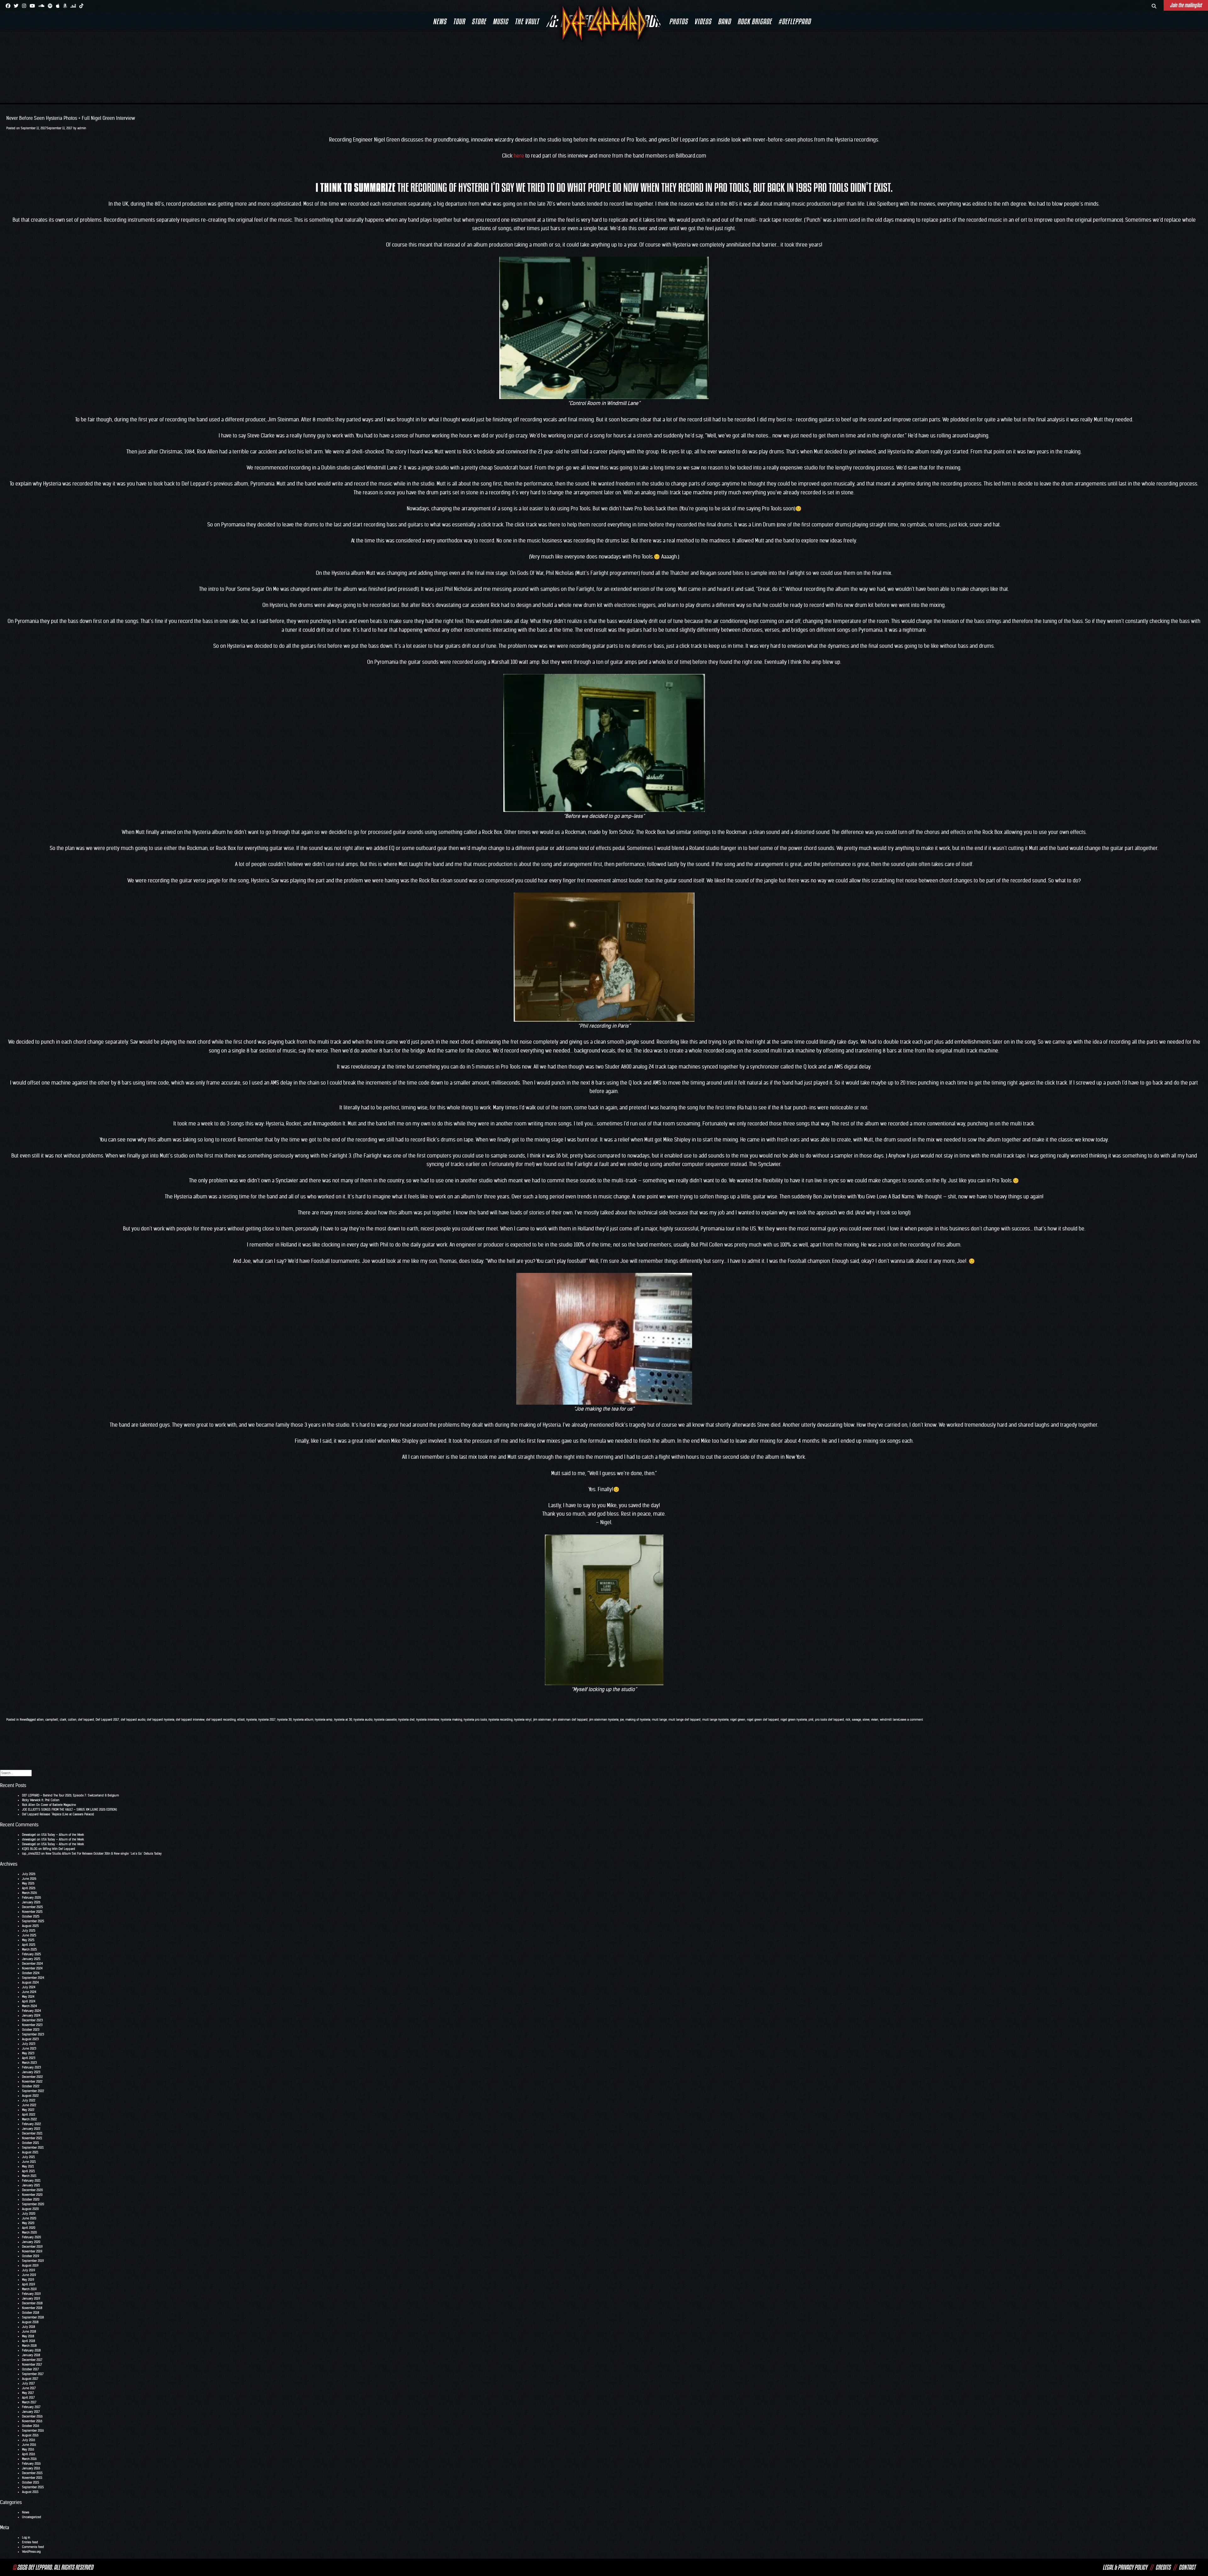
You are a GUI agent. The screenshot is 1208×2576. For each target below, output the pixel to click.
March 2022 (29, 2119)
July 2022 (29, 2100)
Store (479, 21)
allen (40, 1720)
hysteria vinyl (523, 1720)
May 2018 (28, 2336)
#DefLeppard (794, 21)
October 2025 (31, 1916)
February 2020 (31, 2237)
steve (866, 1720)
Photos (678, 21)
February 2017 (31, 2407)
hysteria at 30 (343, 1720)
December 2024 (32, 1964)
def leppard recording (221, 1720)
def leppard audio (133, 1720)
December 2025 (32, 1907)
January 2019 (31, 2298)
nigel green (738, 1720)
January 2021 (31, 2185)
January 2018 (31, 2355)
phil (811, 1720)
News (440, 21)
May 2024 (28, 1997)
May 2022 (28, 2110)
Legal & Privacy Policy (1125, 2567)
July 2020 (29, 2214)
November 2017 (32, 2365)
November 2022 (32, 2082)
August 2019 (30, 2265)
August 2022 (30, 2096)
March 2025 (29, 1949)
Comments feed (33, 2547)
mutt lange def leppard (685, 1720)
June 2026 (29, 1879)
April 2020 (29, 2228)
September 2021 (33, 2148)
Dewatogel (29, 1835)
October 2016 (31, 2426)
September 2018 (33, 2317)
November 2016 (32, 2421)
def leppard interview (190, 1720)
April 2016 (28, 2454)
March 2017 (29, 2402)
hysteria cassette (385, 1720)
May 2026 (28, 1883)
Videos (703, 21)
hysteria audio (363, 1720)
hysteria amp (324, 1720)
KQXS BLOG (30, 1849)
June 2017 (29, 2388)
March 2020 (29, 2232)
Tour (459, 21)
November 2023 (32, 2025)
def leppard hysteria (161, 1720)
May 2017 (28, 2393)
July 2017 (28, 2383)
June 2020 (29, 2218)
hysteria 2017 (267, 1720)
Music (500, 21)
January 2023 (31, 2072)
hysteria (252, 1720)
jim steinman (542, 1720)
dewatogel (29, 1839)
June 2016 (29, 2445)
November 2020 (32, 2195)
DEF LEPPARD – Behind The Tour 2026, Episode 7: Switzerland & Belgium (70, 1795)
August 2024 (30, 1982)
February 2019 (31, 2294)
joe (622, 1720)
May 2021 (28, 2166)
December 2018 (32, 2303)
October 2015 (31, 2482)
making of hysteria (638, 1720)
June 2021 (29, 2162)
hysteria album (303, 1720)
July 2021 (28, 2157)
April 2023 (29, 2058)
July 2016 (28, 2440)
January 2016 (31, 2468)
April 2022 (29, 2115)
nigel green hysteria (794, 1720)
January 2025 (31, 1959)
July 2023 (29, 2044)
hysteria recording (501, 1720)
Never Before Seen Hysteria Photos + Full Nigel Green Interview (71, 118)
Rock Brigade (755, 21)
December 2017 (32, 2360)
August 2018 (30, 2322)
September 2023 (33, 2034)
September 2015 (33, 2487)
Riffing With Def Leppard (59, 1849)
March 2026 (29, 1893)
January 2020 (31, 2242)
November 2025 (32, 1912)
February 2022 (31, 2124)
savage (856, 1720)
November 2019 (32, 2251)
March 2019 (29, 2289)
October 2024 (31, 1973)
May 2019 (28, 2280)
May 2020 (28, 2223)
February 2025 (31, 1954)
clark (63, 1720)
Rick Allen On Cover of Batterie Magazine (49, 1805)
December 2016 (32, 2416)
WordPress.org (31, 2552)
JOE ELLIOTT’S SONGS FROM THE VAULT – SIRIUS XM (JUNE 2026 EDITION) (70, 1810)
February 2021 (31, 2181)
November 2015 (32, 2478)
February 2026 (31, 1898)
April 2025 (29, 1945)
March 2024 (29, 2006)
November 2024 (32, 1968)
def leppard (86, 1720)
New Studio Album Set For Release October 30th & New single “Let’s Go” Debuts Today (104, 1854)
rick (848, 1720)
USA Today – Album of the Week (63, 1835)
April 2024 (29, 2001)
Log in (26, 2537)
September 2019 (33, 2261)
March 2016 (29, 2459)
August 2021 (30, 2152)
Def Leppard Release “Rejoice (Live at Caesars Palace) (58, 1814)
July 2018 (28, 2327)
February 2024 (31, 2011)
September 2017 (33, 2374)
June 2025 (29, 1935)
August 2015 (30, 2492)
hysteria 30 (284, 1720)
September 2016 (33, 2431)
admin (82, 128)
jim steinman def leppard (570, 1720)
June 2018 (29, 2332)
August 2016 (30, 2435)
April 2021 (28, 2171)
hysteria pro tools (475, 1720)
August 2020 (30, 2209)
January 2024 (31, 2015)
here (519, 156)
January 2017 (31, 2412)
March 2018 (29, 2346)
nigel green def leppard (763, 1720)
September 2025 (33, 1921)
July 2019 (28, 2270)
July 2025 (29, 1931)
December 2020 (32, 2190)
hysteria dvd (406, 1720)
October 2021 (31, 2143)
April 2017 (28, 2398)
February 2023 (31, 2067)
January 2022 (31, 2129)
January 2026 (31, 1902)
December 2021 (32, 2133)
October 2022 (31, 2086)
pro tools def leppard (830, 1720)
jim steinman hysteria (604, 1720)
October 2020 (31, 2199)
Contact (1187, 2567)
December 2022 (32, 2077)
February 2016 (31, 2464)
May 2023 (28, 2053)
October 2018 (31, 2313)
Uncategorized (32, 2517)
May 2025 (28, 1940)
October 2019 (31, 2256)
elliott (241, 1720)
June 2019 (29, 2275)
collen (72, 1720)
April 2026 (29, 1888)
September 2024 (33, 1978)
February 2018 (31, 2350)
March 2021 (29, 2176)
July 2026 (29, 1874)
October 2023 (31, 2030)
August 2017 (30, 2379)
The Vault (527, 21)
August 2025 (30, 1926)
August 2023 (30, 2039)
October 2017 (31, 2369)
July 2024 (29, 1987)
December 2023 (32, 2020)
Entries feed (30, 2542)
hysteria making (451, 1720)
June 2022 (29, 2105)
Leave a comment (911, 1720)
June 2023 (29, 2049)
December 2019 (32, 2247)
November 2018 (32, 2308)
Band (724, 21)
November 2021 (32, 2138)
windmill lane (889, 1720)
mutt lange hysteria (715, 1720)
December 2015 (32, 2473)
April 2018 (28, 2341)
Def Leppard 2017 (107, 1720)
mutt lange (659, 1720)
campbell (52, 1720)
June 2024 (29, 1992)
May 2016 (28, 2449)
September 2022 (33, 2091)
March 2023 (29, 2063)
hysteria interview (428, 1720)
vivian (875, 1720)
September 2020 (33, 2204)
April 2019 (28, 2284)
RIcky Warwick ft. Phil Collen (41, 1800)
